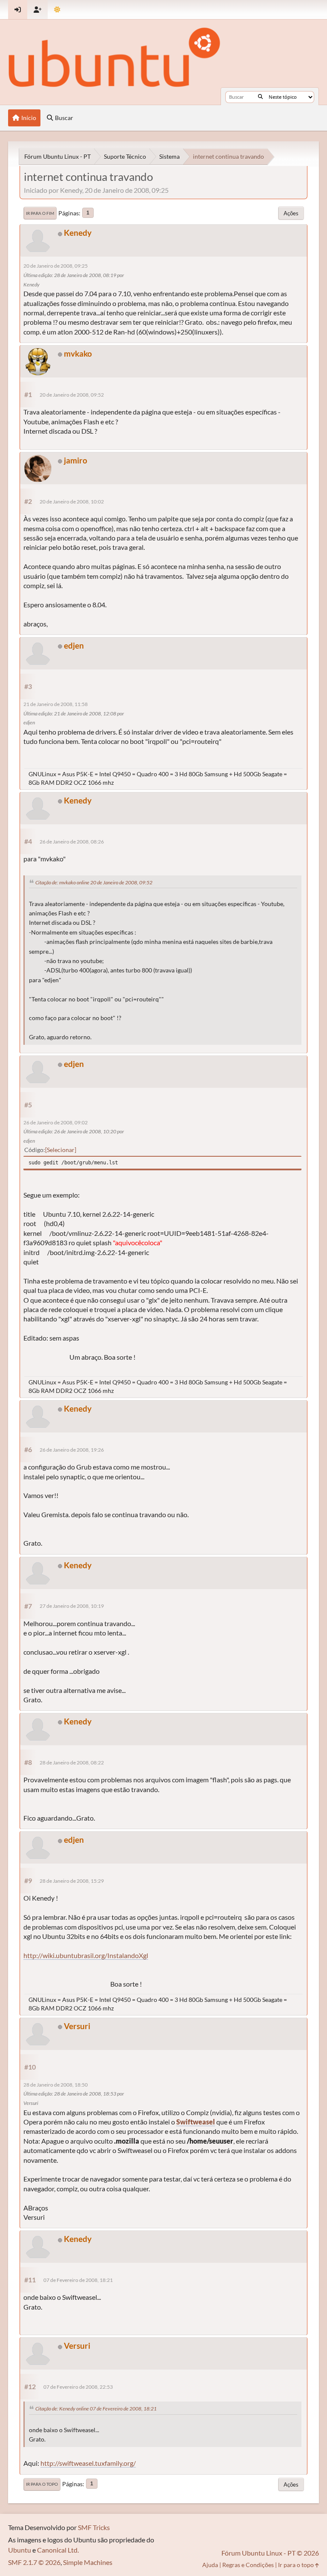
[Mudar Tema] (57, 10)
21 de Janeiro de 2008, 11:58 (56, 704)
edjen (74, 645)
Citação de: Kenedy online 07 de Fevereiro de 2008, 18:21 (96, 2409)
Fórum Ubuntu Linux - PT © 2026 (270, 2553)
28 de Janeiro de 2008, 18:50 (56, 2085)
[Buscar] (260, 97)
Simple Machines (88, 2562)
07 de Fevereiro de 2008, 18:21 (78, 2280)
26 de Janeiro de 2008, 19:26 (72, 1450)
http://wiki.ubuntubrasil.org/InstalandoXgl (86, 1955)
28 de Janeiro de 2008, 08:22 (72, 1763)
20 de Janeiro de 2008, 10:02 (72, 502)
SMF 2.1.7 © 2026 (34, 2562)
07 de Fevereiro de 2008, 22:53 (78, 2387)
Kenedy (78, 233)
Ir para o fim (40, 213)
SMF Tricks (94, 2527)
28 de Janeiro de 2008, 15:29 (72, 1881)
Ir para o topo (42, 2484)
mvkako (78, 353)
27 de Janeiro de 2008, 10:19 (72, 1606)
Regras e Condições (248, 2565)
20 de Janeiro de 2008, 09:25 (56, 266)
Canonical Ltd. (58, 2550)
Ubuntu (20, 2550)
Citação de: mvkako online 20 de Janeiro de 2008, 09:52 (94, 882)
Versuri (77, 2026)
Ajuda (210, 2565)
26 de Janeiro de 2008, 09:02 (56, 1122)
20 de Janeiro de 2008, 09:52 (72, 395)
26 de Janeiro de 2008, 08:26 (72, 842)
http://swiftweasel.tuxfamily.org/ (88, 2463)
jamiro (76, 460)
